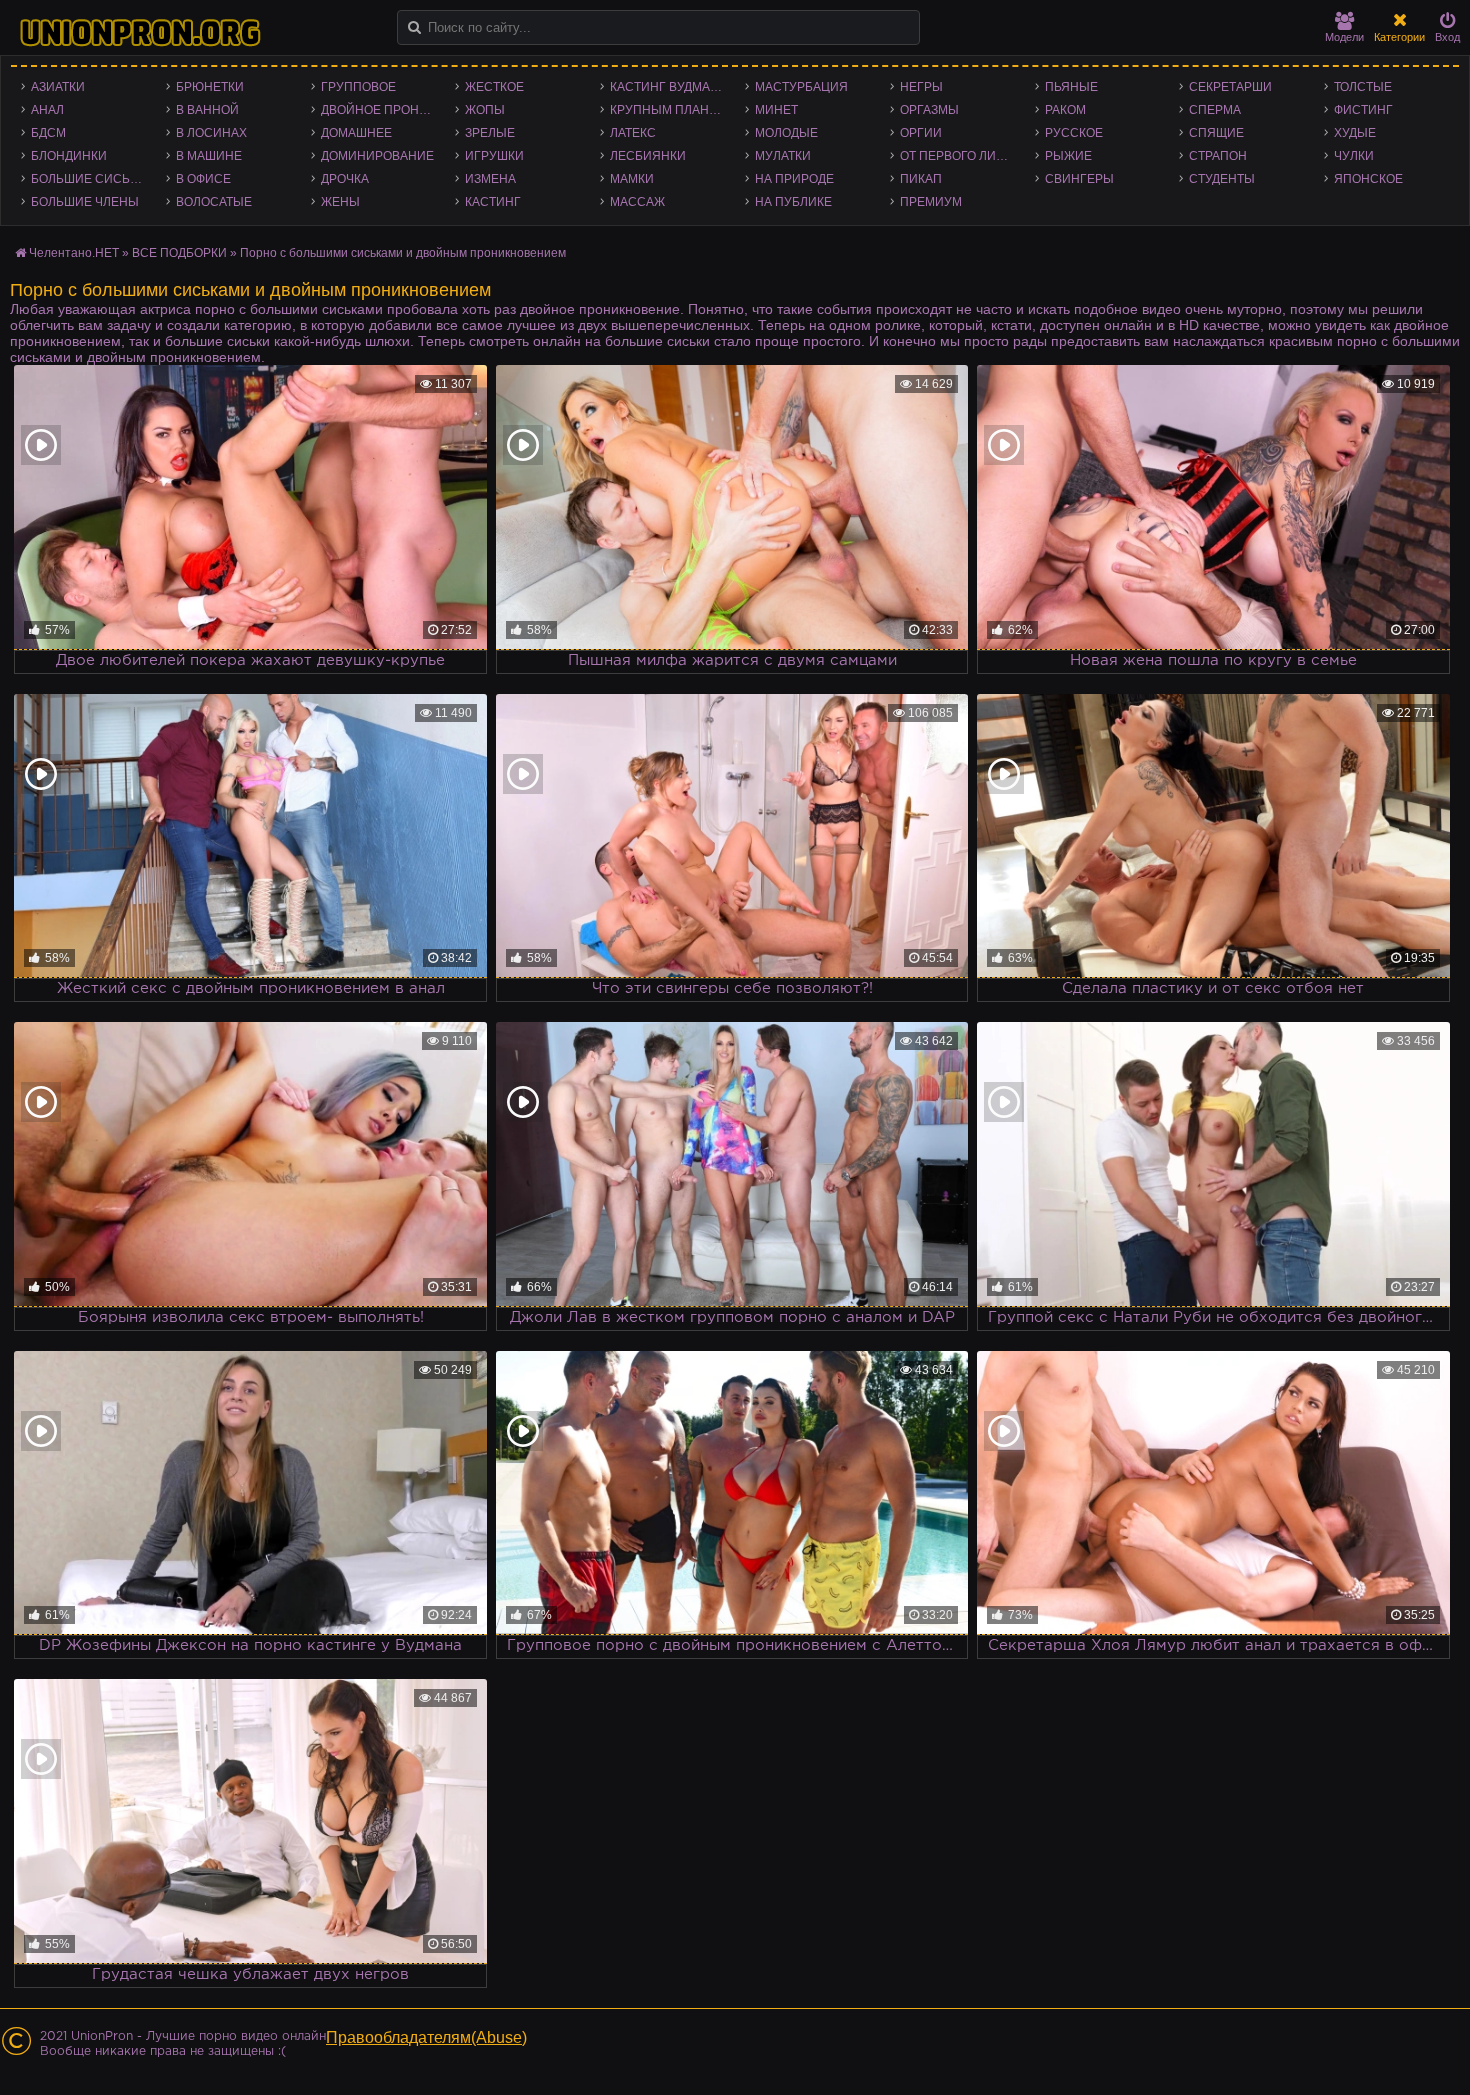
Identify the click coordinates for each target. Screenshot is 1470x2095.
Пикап (921, 179)
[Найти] (414, 27)
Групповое (358, 87)
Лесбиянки (648, 156)
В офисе (203, 179)
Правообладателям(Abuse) (426, 2037)
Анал (47, 110)
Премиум (931, 202)
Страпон (1218, 156)
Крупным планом (669, 110)
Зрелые (490, 133)
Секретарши (1230, 87)
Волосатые (214, 202)
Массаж (637, 202)
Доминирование (377, 156)
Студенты (1222, 179)
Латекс (633, 133)
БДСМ (48, 133)
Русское (1074, 133)
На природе (794, 179)
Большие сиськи (88, 179)
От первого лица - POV (962, 156)
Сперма (1215, 110)
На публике (793, 202)
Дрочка (345, 179)
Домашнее (356, 133)
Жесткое (494, 87)
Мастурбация (801, 87)
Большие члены (85, 202)
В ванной (207, 110)
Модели (1344, 37)
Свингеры (1079, 179)
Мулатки (783, 156)
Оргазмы (929, 110)
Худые (1355, 133)
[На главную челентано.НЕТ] (140, 33)
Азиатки (58, 87)
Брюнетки (210, 87)
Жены (340, 202)
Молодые (786, 133)
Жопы (485, 110)
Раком (1065, 110)
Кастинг (493, 202)
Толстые (1363, 87)
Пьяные (1071, 87)
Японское (1368, 179)
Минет (776, 110)
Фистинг (1363, 110)
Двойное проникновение (383, 110)
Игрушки (494, 156)
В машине (209, 156)
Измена (490, 179)
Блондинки (69, 156)
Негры (921, 87)
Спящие (1216, 133)
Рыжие (1068, 156)
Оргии (921, 133)
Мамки (632, 179)
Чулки (1354, 156)
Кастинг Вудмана (668, 87)
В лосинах (211, 133)
